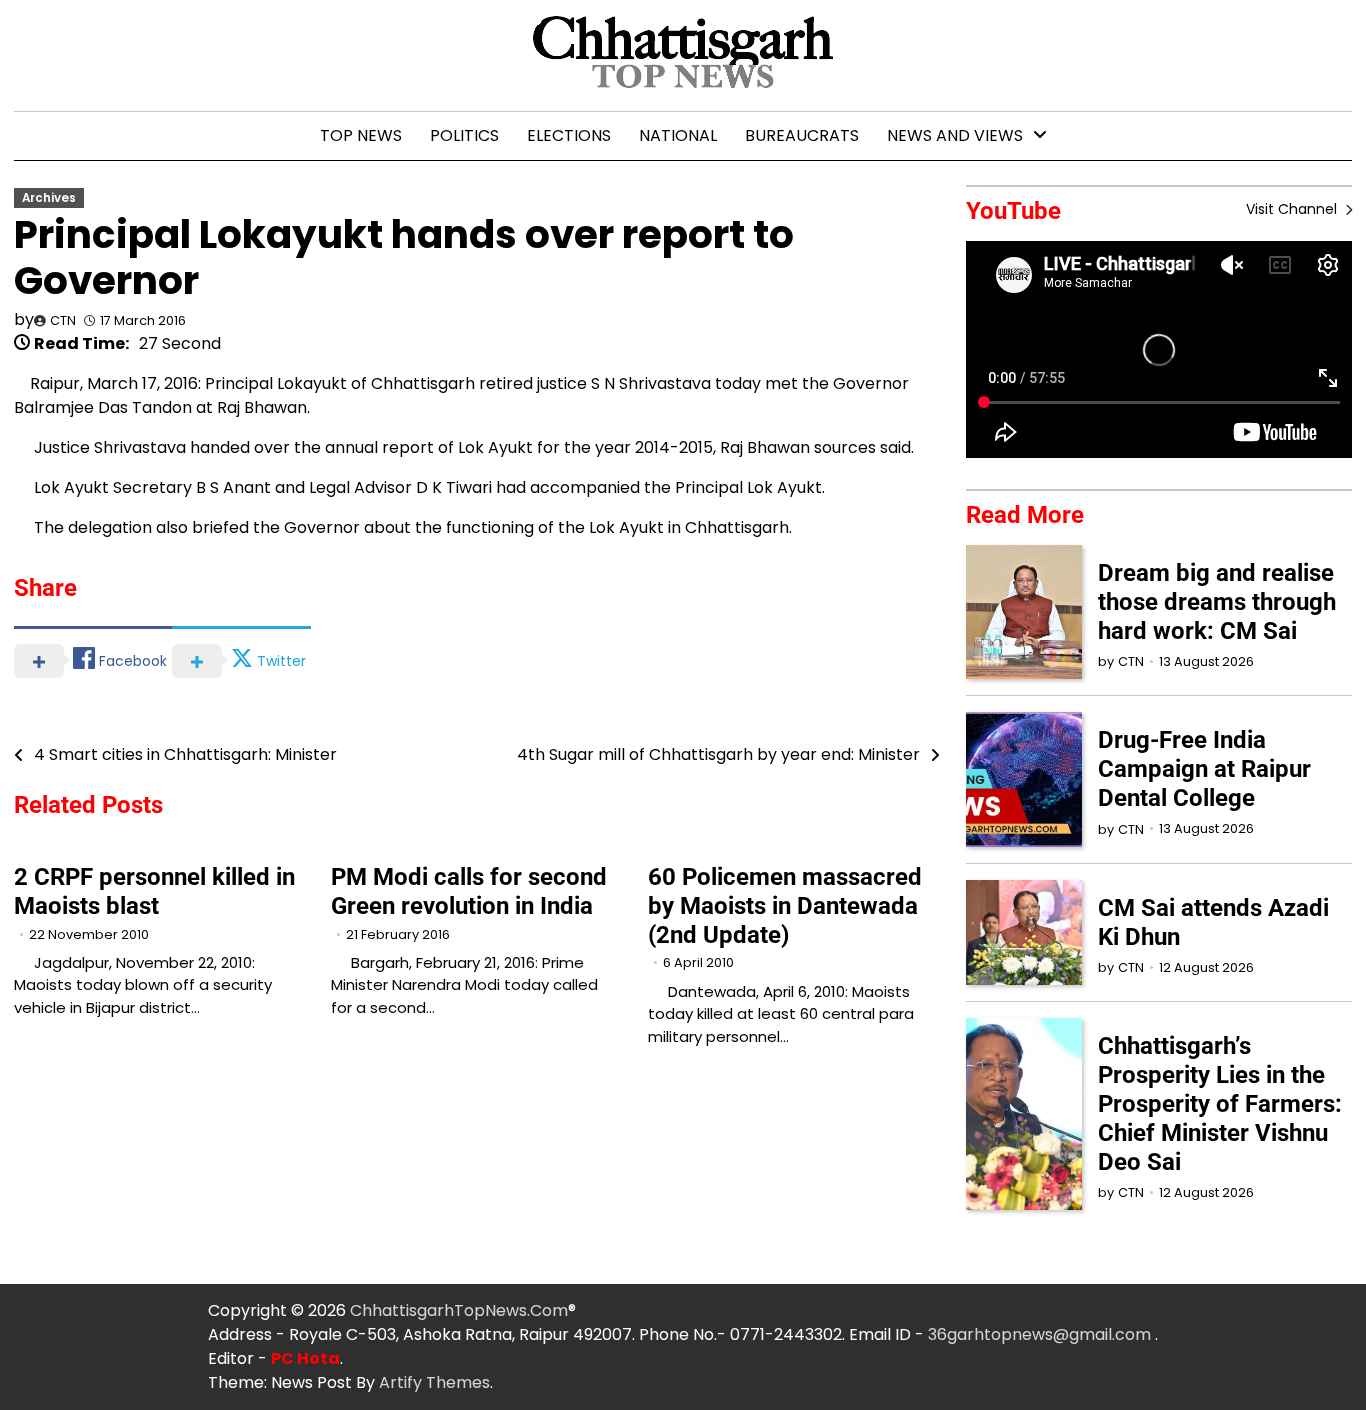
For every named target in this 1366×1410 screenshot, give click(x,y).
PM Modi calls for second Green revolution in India (469, 891)
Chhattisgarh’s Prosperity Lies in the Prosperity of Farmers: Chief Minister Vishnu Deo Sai (1220, 1103)
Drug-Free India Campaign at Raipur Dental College (1204, 769)
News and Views (955, 135)
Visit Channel (1293, 209)
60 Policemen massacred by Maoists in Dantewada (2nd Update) (785, 906)
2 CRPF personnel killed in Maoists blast (154, 891)
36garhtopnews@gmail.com (1041, 1334)
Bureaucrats (802, 135)
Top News (361, 135)
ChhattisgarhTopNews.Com (459, 1310)
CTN (63, 320)
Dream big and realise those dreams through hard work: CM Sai (1217, 602)
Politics (464, 135)
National (678, 135)
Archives (49, 198)
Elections (569, 135)
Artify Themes (434, 1382)
